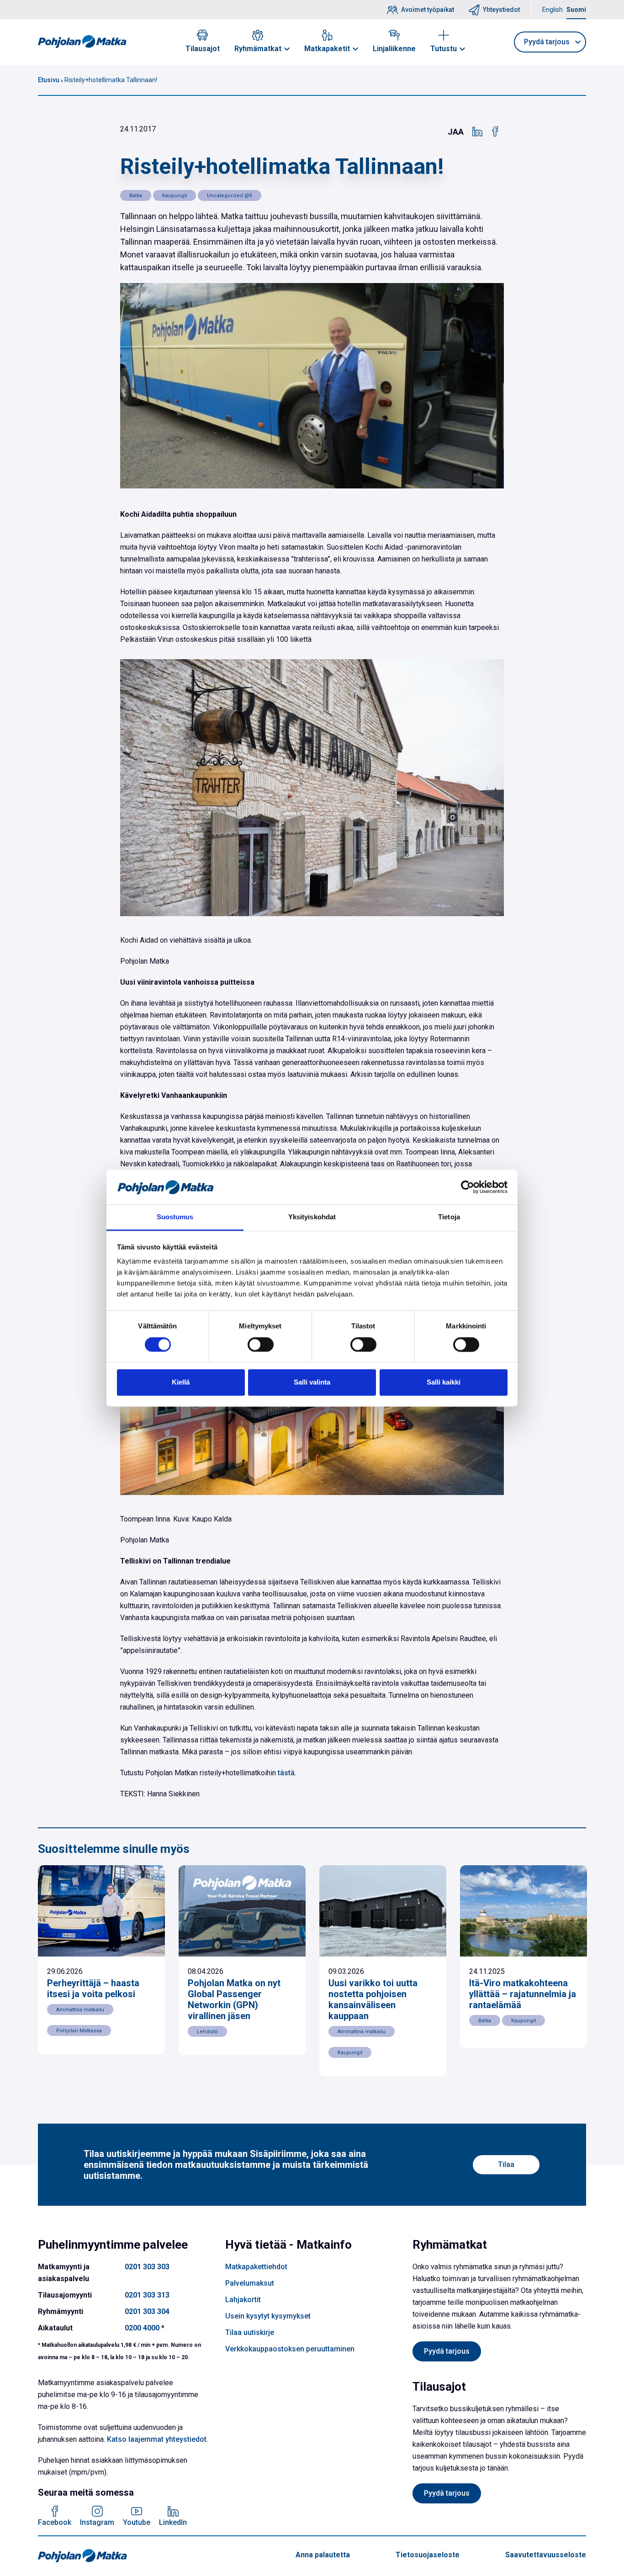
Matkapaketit (327, 49)
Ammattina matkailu (80, 2010)
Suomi (576, 10)
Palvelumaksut (250, 2283)
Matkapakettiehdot (256, 2267)
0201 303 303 (147, 2267)
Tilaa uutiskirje (250, 2332)
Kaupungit (175, 196)
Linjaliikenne (394, 49)
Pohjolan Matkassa (79, 2031)
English (553, 10)
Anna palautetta (323, 2555)
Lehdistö (207, 2032)
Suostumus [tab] (175, 1217)
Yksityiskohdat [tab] (312, 1217)
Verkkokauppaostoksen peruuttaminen (290, 2349)
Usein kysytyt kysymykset (268, 2316)
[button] (287, 49)
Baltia (136, 196)
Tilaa (506, 2164)
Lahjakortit (243, 2300)
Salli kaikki (444, 1382)
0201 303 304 (147, 2311)
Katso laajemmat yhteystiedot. (158, 2439)
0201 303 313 (147, 2295)
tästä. (287, 1773)
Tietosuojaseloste (428, 2555)
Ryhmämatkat (258, 49)
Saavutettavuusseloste (546, 2555)
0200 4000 (142, 2328)
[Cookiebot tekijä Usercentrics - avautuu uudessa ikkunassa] (468, 1187)
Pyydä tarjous (447, 2351)
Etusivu (49, 80)
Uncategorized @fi (230, 196)
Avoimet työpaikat (428, 10)
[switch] (261, 1344)
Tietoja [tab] (449, 1217)
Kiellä (181, 1382)
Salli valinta (312, 1382)
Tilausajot (203, 49)
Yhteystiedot (501, 10)
